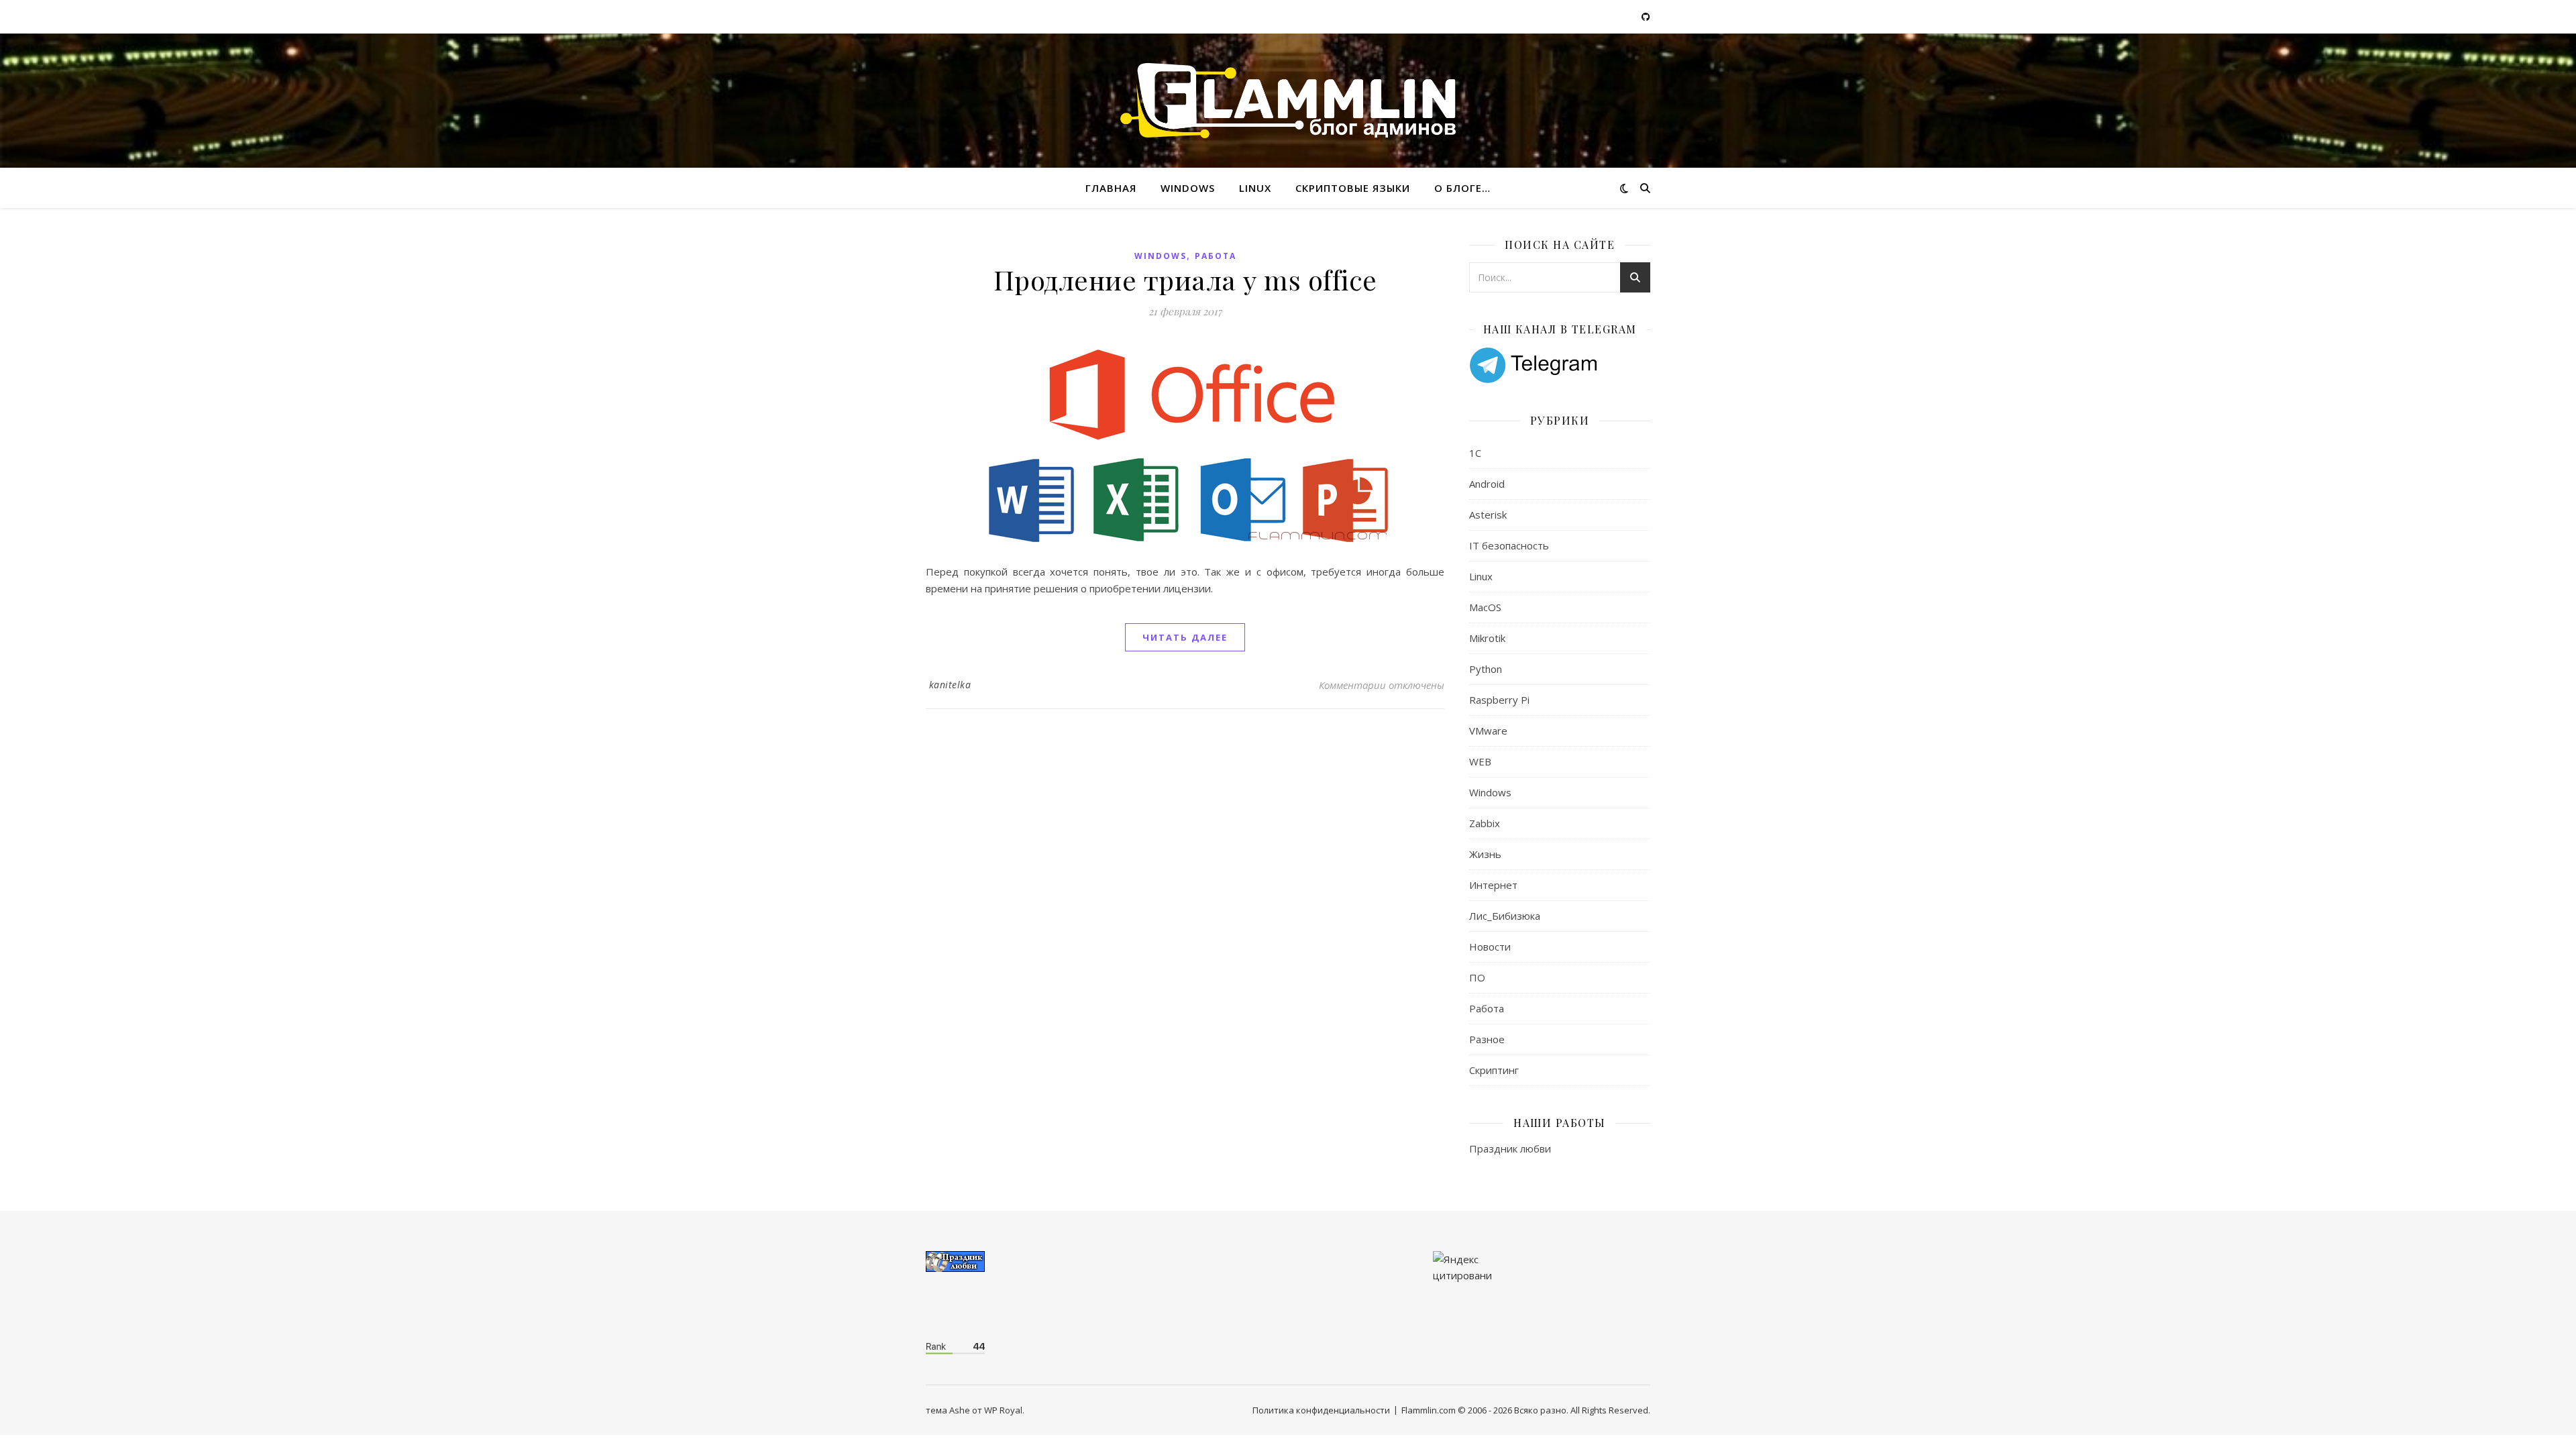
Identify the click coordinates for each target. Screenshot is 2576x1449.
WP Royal (1003, 1410)
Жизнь (1485, 854)
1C (1475, 453)
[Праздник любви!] (1034, 1262)
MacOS (1485, 607)
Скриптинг (1494, 1070)
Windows (1188, 188)
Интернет (1493, 885)
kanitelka (950, 685)
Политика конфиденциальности (1321, 1410)
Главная (1111, 188)
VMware (1488, 731)
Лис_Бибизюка (1505, 916)
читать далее (1185, 637)
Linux (1255, 188)
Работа (1216, 256)
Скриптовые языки (1353, 188)
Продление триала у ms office (1185, 279)
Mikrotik (1487, 638)
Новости (1490, 947)
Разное (1487, 1039)
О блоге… (1462, 188)
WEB (1480, 761)
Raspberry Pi (1499, 700)
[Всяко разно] (1288, 101)
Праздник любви (1510, 1148)
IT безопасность (1509, 545)
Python (1486, 669)
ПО (1477, 977)
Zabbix (1485, 823)
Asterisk (1488, 515)
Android (1487, 484)
